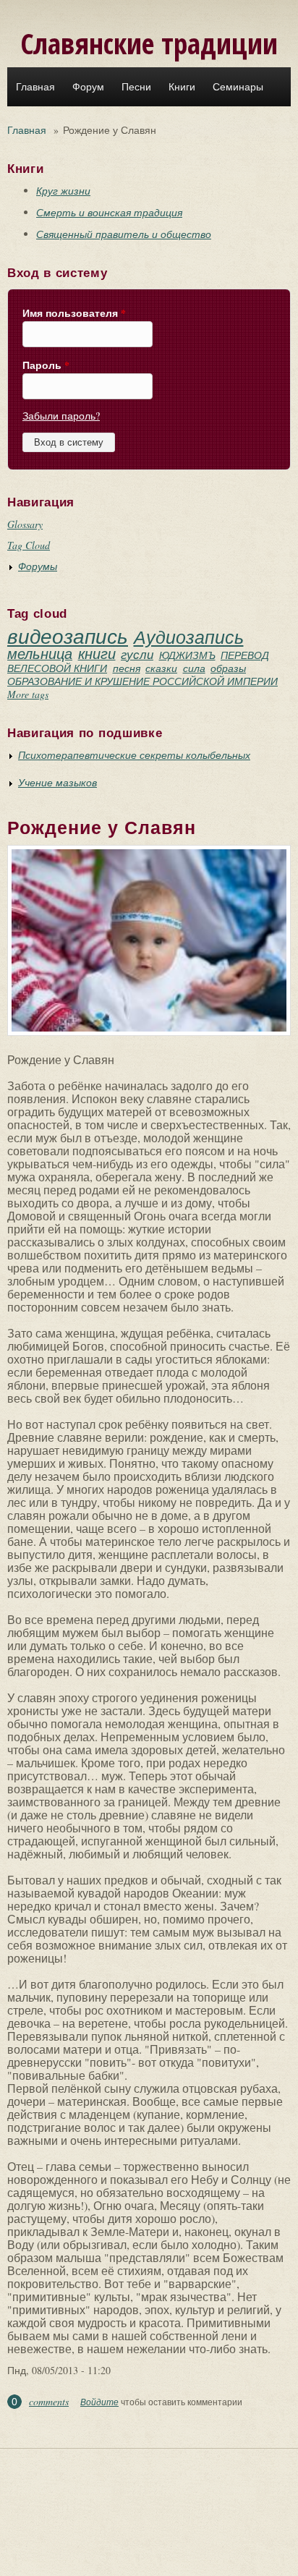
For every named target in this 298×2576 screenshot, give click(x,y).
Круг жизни (63, 191)
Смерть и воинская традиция (109, 212)
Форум (88, 87)
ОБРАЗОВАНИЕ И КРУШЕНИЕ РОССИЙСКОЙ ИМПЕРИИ (142, 681)
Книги (182, 87)
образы (228, 668)
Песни (136, 87)
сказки (161, 668)
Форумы (38, 566)
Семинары (238, 87)
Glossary (25, 524)
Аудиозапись (189, 637)
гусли (137, 654)
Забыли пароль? (61, 416)
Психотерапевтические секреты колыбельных (134, 755)
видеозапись (68, 636)
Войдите (99, 2402)
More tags (28, 694)
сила (194, 668)
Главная (35, 87)
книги (97, 653)
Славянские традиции (149, 43)
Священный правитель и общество (124, 234)
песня (127, 668)
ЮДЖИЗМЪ (187, 655)
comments (49, 2401)
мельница (40, 653)
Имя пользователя (74, 313)
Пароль (46, 365)
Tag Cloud (29, 545)
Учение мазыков (58, 782)
